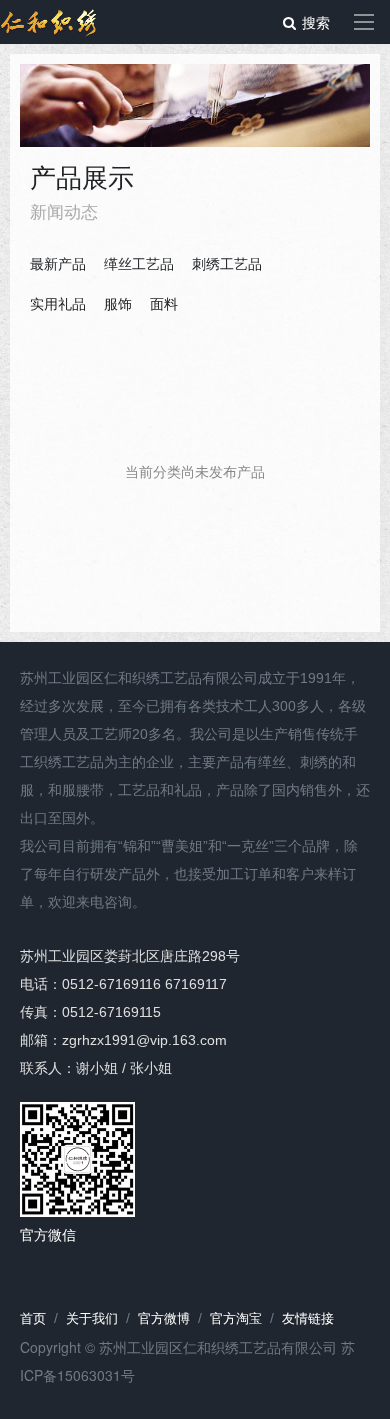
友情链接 (308, 1318)
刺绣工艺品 (227, 264)
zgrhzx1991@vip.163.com (144, 1040)
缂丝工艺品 (139, 264)
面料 (164, 304)
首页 (33, 1318)
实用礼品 (58, 304)
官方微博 (164, 1318)
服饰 (118, 304)
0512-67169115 (111, 1012)
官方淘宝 (236, 1318)
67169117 (196, 984)
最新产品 (58, 264)
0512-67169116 (111, 984)
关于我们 (92, 1318)
